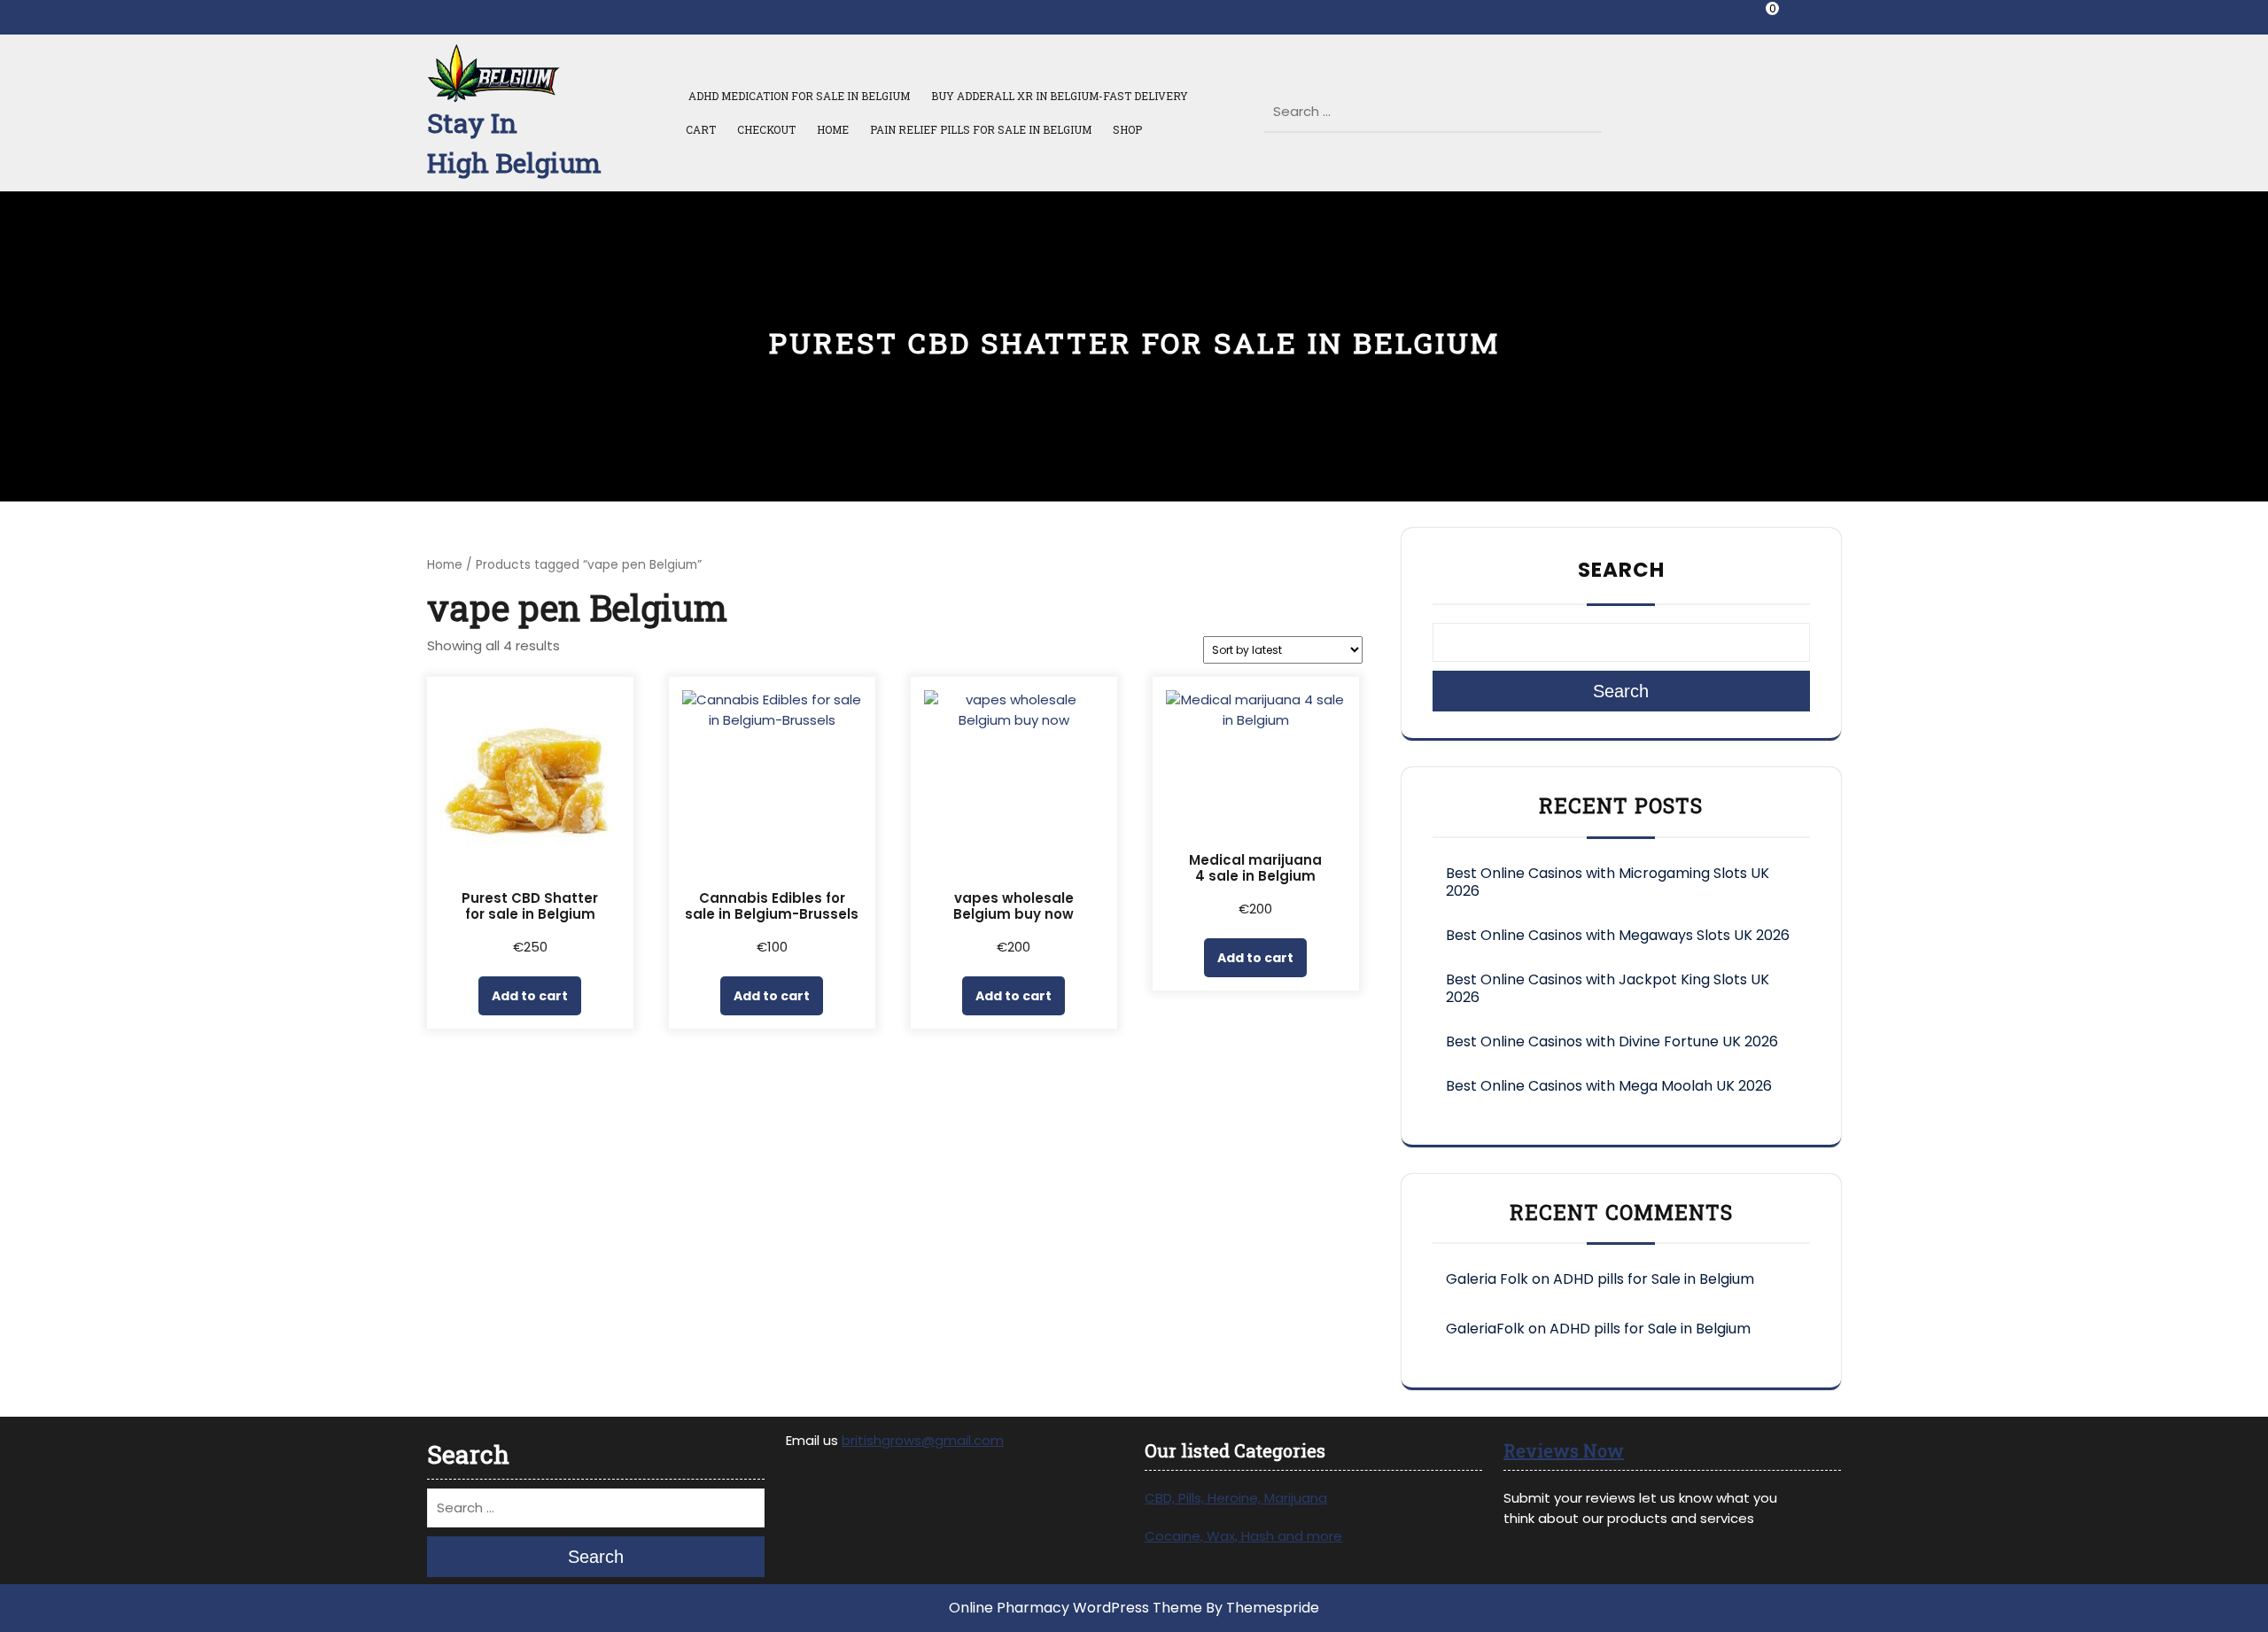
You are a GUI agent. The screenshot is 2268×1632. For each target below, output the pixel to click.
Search (1591, 106)
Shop (1127, 129)
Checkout (766, 129)
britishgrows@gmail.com (923, 1440)
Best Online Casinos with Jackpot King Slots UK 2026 (1608, 988)
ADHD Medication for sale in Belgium (798, 96)
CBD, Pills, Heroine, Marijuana (1236, 1498)
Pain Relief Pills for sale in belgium (981, 129)
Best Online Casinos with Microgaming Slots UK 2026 (1608, 882)
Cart (701, 129)
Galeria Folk (1487, 1279)
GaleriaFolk (1485, 1329)
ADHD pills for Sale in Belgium (1654, 1279)
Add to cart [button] (530, 996)
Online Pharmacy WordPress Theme (1076, 1608)
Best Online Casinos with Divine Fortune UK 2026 (1612, 1041)
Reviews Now (1564, 1450)
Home (833, 129)
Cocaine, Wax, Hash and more (1243, 1536)
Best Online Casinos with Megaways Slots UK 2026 (1618, 935)
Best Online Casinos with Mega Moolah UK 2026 (1609, 1086)
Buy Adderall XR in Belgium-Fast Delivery (1060, 96)
